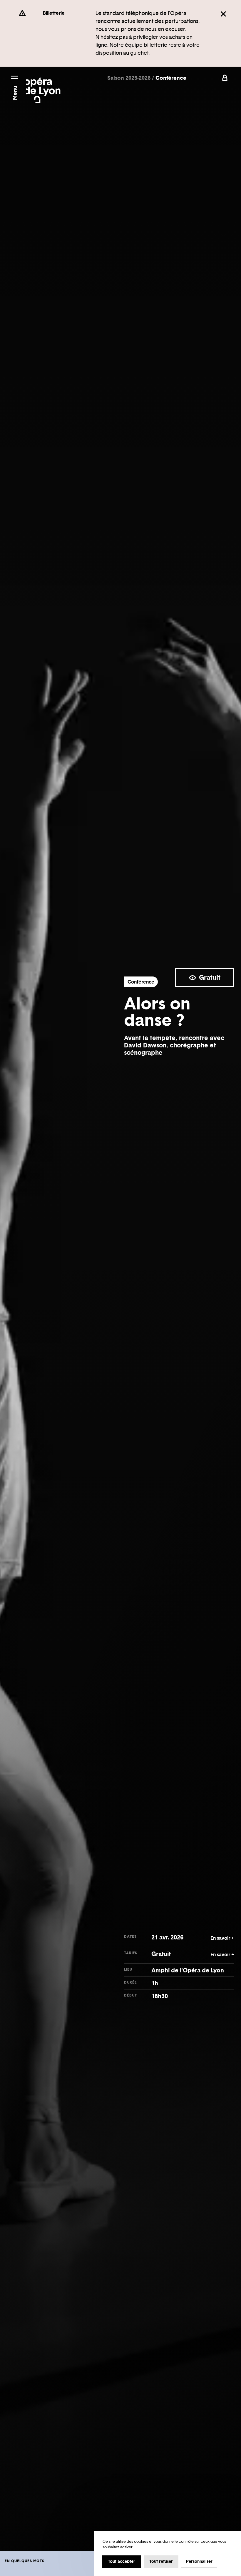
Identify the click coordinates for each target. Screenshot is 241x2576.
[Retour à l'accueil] (43, 87)
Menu (15, 93)
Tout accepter (122, 2561)
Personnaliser (199, 2561)
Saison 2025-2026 (130, 78)
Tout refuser (161, 2561)
